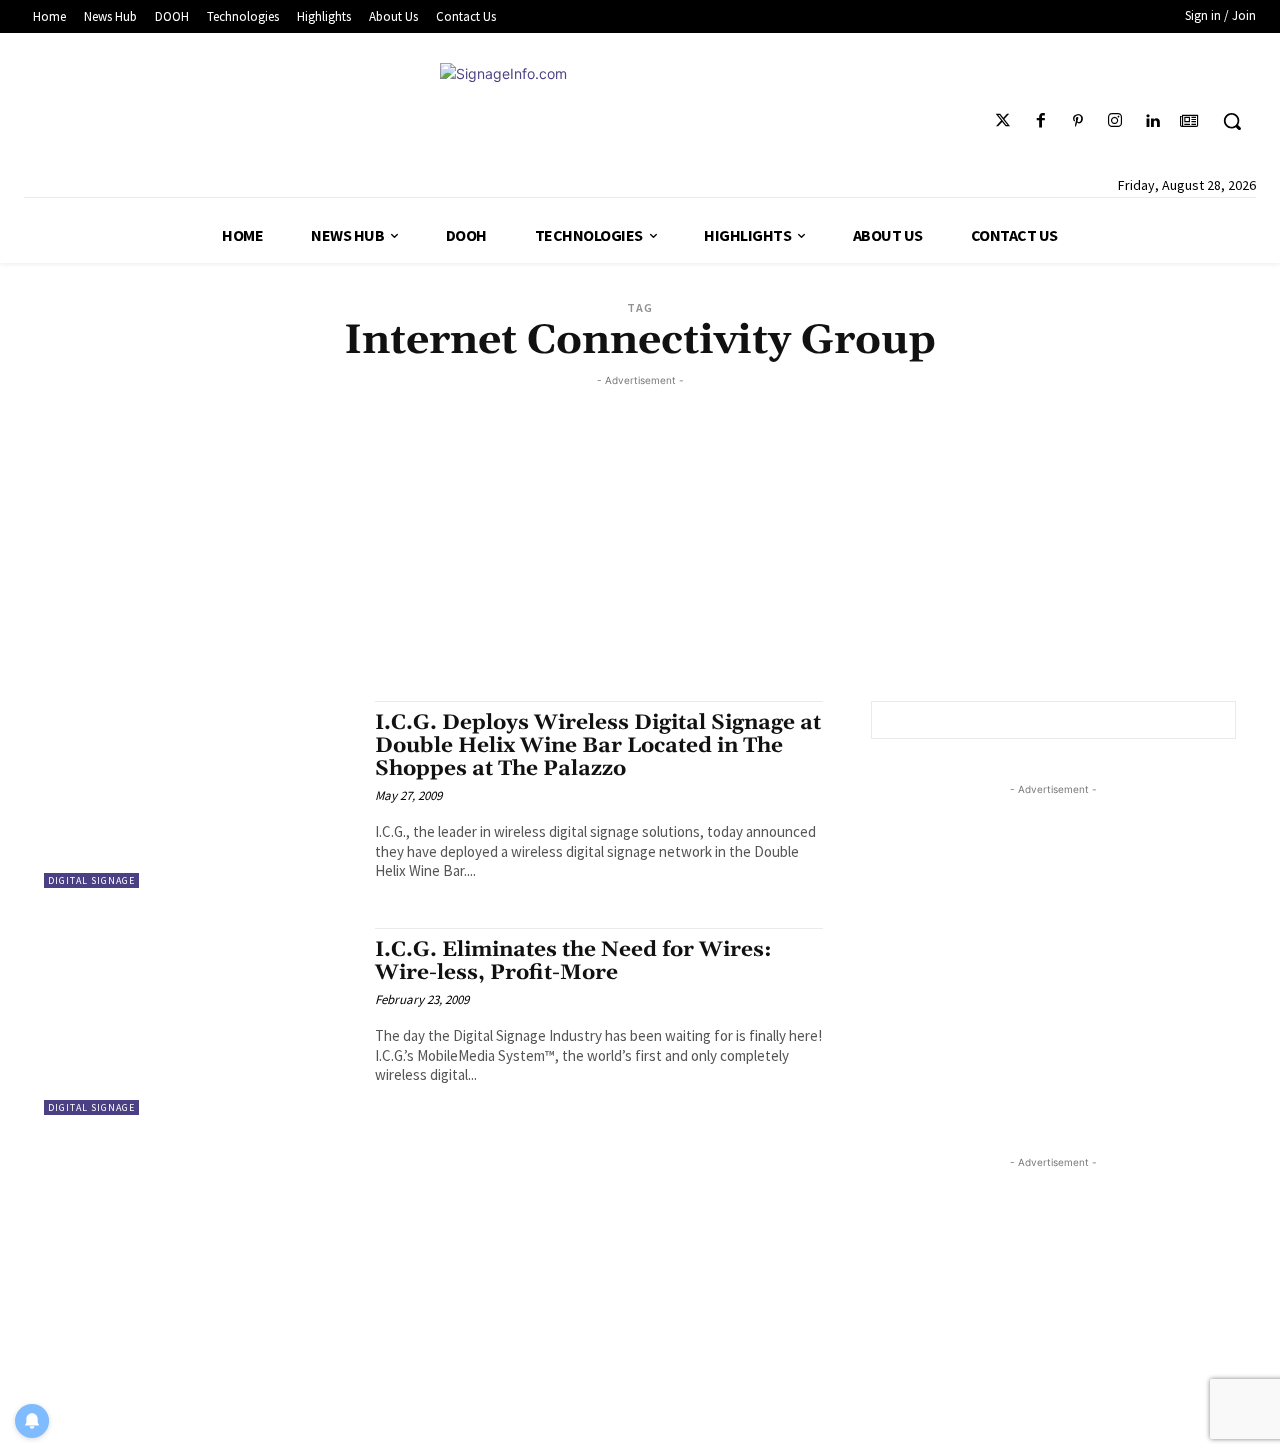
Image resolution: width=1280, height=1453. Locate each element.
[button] (1232, 121)
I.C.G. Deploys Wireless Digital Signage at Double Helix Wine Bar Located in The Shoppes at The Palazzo (598, 746)
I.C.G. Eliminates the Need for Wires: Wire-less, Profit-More (573, 961)
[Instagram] (1114, 121)
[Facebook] (1040, 121)
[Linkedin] (1152, 121)
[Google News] (1189, 121)
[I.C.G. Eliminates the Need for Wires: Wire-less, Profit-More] (199, 1021)
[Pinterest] (1077, 121)
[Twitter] (1003, 121)
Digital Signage (91, 880)
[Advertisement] (640, 531)
